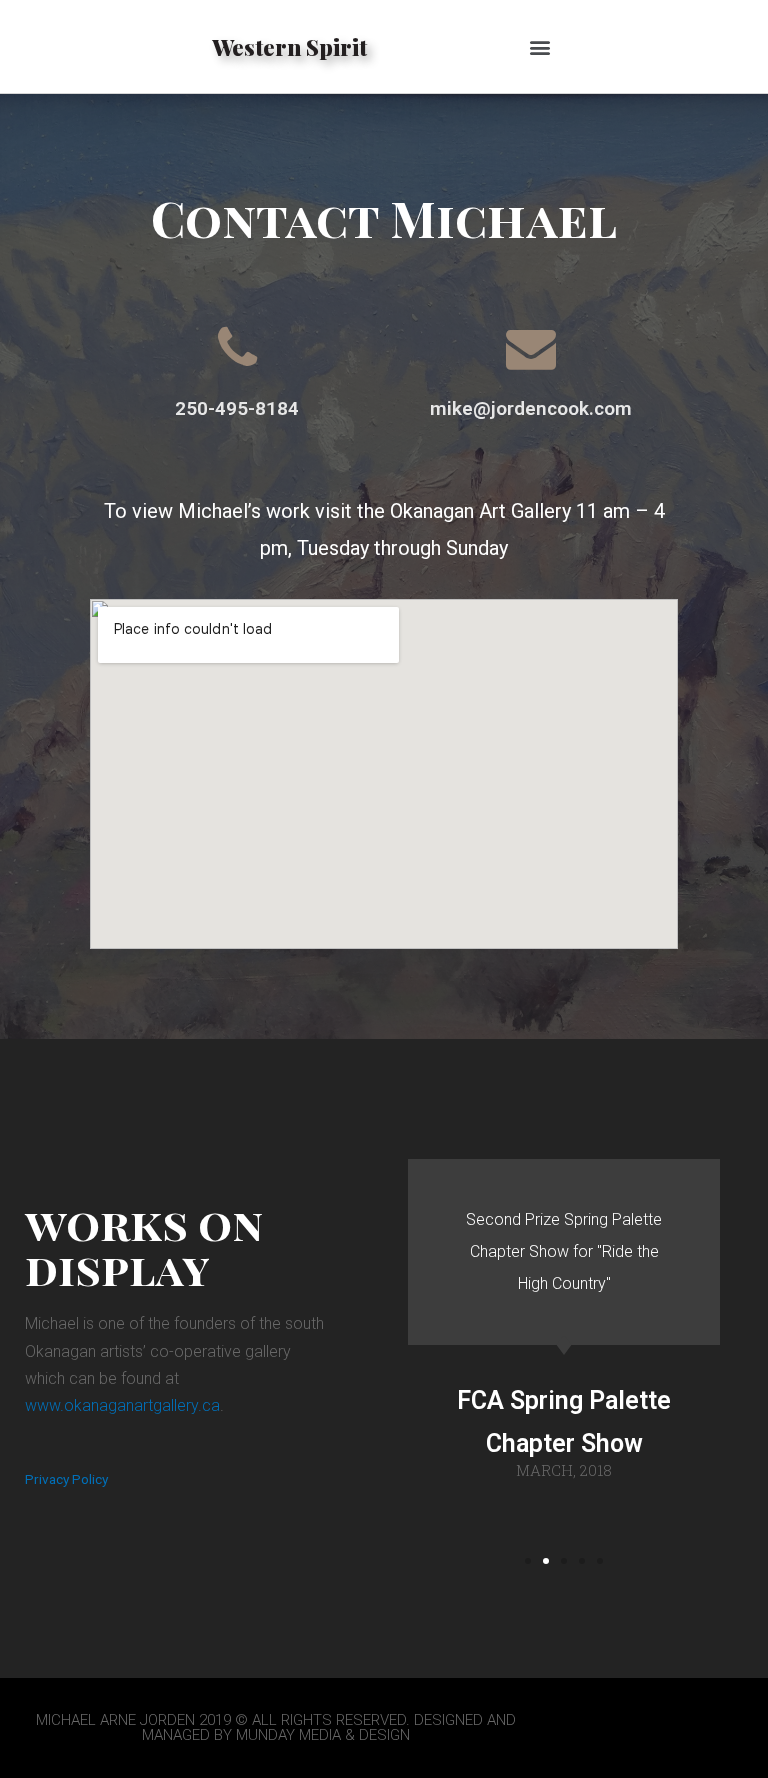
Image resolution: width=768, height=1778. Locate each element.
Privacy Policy (66, 1479)
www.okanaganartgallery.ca (122, 1405)
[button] (539, 46)
